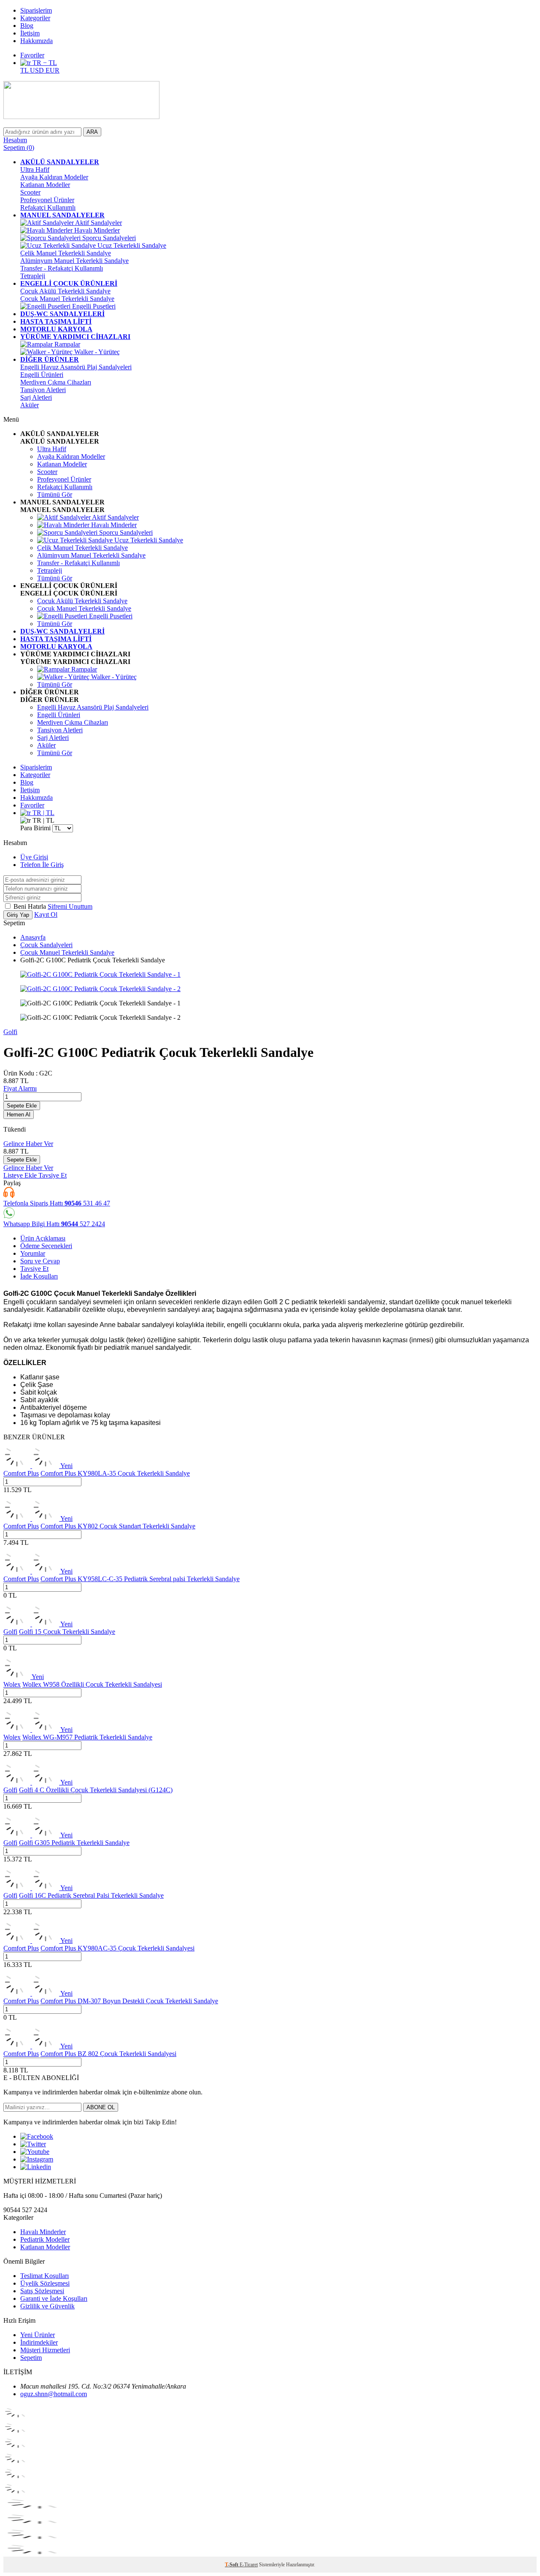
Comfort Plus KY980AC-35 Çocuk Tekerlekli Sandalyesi (117, 1948)
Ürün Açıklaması (43, 1238)
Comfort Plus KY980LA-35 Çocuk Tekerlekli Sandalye (115, 1473)
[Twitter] (33, 2144)
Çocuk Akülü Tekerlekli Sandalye (65, 291)
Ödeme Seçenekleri (46, 1246)
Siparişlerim (36, 10)
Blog (27, 26)
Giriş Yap (18, 915)
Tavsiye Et (53, 1175)
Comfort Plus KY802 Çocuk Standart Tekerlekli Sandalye (118, 1526)
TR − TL (44, 63)
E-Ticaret (249, 2565)
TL (25, 70)
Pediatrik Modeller (45, 2239)
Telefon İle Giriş (42, 865)
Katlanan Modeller (45, 185)
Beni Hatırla (31, 906)
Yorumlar (33, 1253)
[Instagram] (37, 2159)
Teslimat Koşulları (45, 2276)
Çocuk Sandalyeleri (46, 945)
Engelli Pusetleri (93, 306)
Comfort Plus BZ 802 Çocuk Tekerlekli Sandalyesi (108, 2054)
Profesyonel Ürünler (47, 200)
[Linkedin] (36, 2167)
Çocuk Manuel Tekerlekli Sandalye (67, 299)
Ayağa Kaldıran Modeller (54, 177)
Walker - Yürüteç (96, 352)
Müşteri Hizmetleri (45, 2350)
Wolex (12, 1684)
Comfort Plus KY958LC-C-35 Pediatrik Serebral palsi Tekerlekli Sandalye (140, 1579)
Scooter (30, 192)
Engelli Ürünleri (42, 375)
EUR (53, 70)
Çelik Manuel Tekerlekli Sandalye (66, 253)
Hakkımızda (36, 41)
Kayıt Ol (46, 914)
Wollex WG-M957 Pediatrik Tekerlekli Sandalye (87, 1737)
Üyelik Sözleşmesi (45, 2283)
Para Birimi (35, 828)
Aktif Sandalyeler (98, 223)
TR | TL (43, 813)
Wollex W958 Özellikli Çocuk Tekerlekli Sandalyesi (92, 1684)
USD (38, 70)
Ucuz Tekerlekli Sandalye (131, 245)
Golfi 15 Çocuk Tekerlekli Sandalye (67, 1632)
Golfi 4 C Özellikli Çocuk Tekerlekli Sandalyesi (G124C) (96, 1790)
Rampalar (66, 344)
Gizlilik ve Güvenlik (47, 2306)
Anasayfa (33, 937)
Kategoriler (35, 18)
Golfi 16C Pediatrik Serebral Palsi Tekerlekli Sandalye (91, 1895)
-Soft (232, 2565)
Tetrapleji (33, 276)
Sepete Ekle (22, 1106)
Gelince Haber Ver (28, 1144)
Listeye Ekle (21, 1175)
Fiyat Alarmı (20, 1088)
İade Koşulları (39, 1276)
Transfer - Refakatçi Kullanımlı (62, 268)
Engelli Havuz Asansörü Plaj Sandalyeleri (76, 367)
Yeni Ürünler (38, 2335)
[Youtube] (35, 2152)
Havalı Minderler (96, 230)
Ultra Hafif (35, 169)
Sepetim (31, 2358)
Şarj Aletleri (36, 397)
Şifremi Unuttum (70, 906)
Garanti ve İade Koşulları (54, 2298)
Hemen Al (19, 1115)
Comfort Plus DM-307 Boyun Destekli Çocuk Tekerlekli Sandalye (129, 2001)
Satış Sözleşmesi (42, 2291)
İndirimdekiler (39, 2342)
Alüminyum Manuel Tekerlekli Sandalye (74, 261)
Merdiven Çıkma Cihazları (56, 382)
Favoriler (32, 55)
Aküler (30, 405)
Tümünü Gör (55, 494)
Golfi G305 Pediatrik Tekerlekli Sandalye (74, 1843)
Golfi (10, 1032)
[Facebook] (37, 2136)
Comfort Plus (21, 1473)
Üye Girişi (34, 857)
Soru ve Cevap (40, 1261)
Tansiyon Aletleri (43, 390)
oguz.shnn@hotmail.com (54, 2394)
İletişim (30, 33)
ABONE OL (101, 2107)
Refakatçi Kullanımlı (48, 207)
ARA (92, 132)
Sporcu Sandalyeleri (108, 238)
